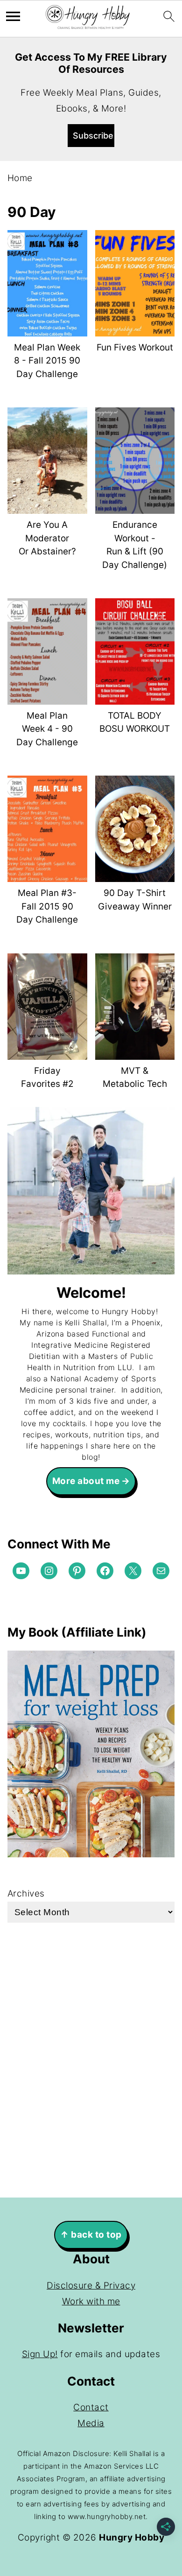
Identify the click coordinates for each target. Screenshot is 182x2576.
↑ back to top (91, 2235)
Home (20, 178)
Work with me (91, 2301)
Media (91, 2423)
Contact (91, 2407)
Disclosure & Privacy (91, 2285)
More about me (86, 1481)
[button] (91, 136)
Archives (26, 1893)
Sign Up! (40, 2354)
